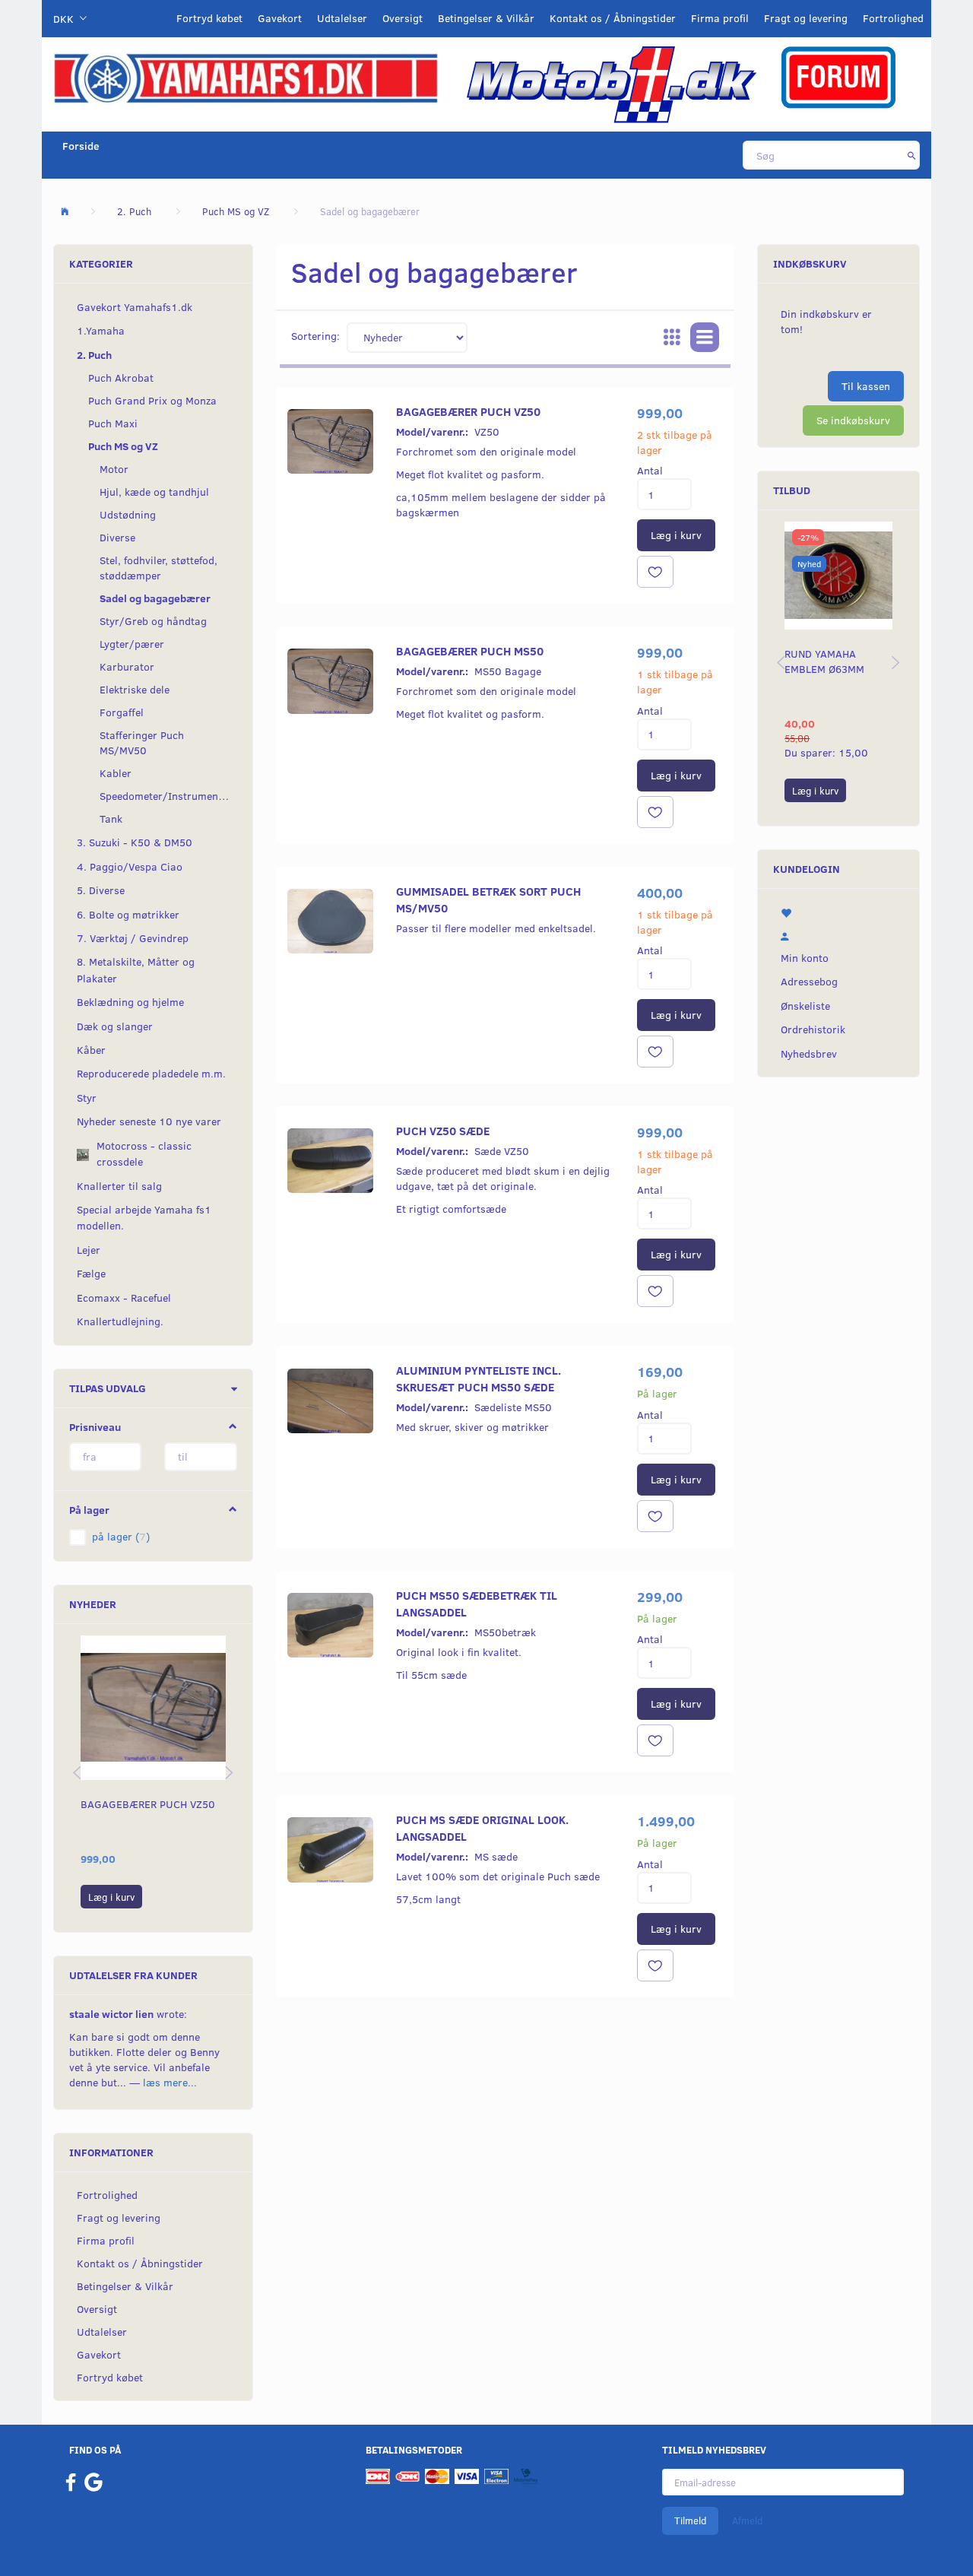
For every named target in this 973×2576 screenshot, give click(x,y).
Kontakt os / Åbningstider (613, 18)
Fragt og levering (806, 18)
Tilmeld (690, 2520)
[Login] (838, 934)
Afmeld (747, 2520)
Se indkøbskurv (853, 420)
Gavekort (280, 18)
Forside (81, 146)
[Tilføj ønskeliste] (655, 572)
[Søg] (912, 155)
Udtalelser (342, 18)
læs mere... (170, 2082)
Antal (650, 470)
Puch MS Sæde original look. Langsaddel (482, 1827)
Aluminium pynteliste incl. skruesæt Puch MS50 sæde (479, 1378)
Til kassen (866, 386)
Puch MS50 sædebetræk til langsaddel (477, 1603)
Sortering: (315, 336)
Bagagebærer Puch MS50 (470, 650)
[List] (705, 338)
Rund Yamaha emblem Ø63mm (824, 661)
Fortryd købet (209, 18)
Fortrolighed (893, 18)
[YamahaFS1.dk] (246, 77)
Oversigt (403, 18)
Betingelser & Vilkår (486, 18)
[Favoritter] (838, 912)
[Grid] (672, 338)
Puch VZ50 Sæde (443, 1130)
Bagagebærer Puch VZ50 (148, 1804)
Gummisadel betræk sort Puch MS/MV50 (488, 899)
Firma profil (720, 18)
